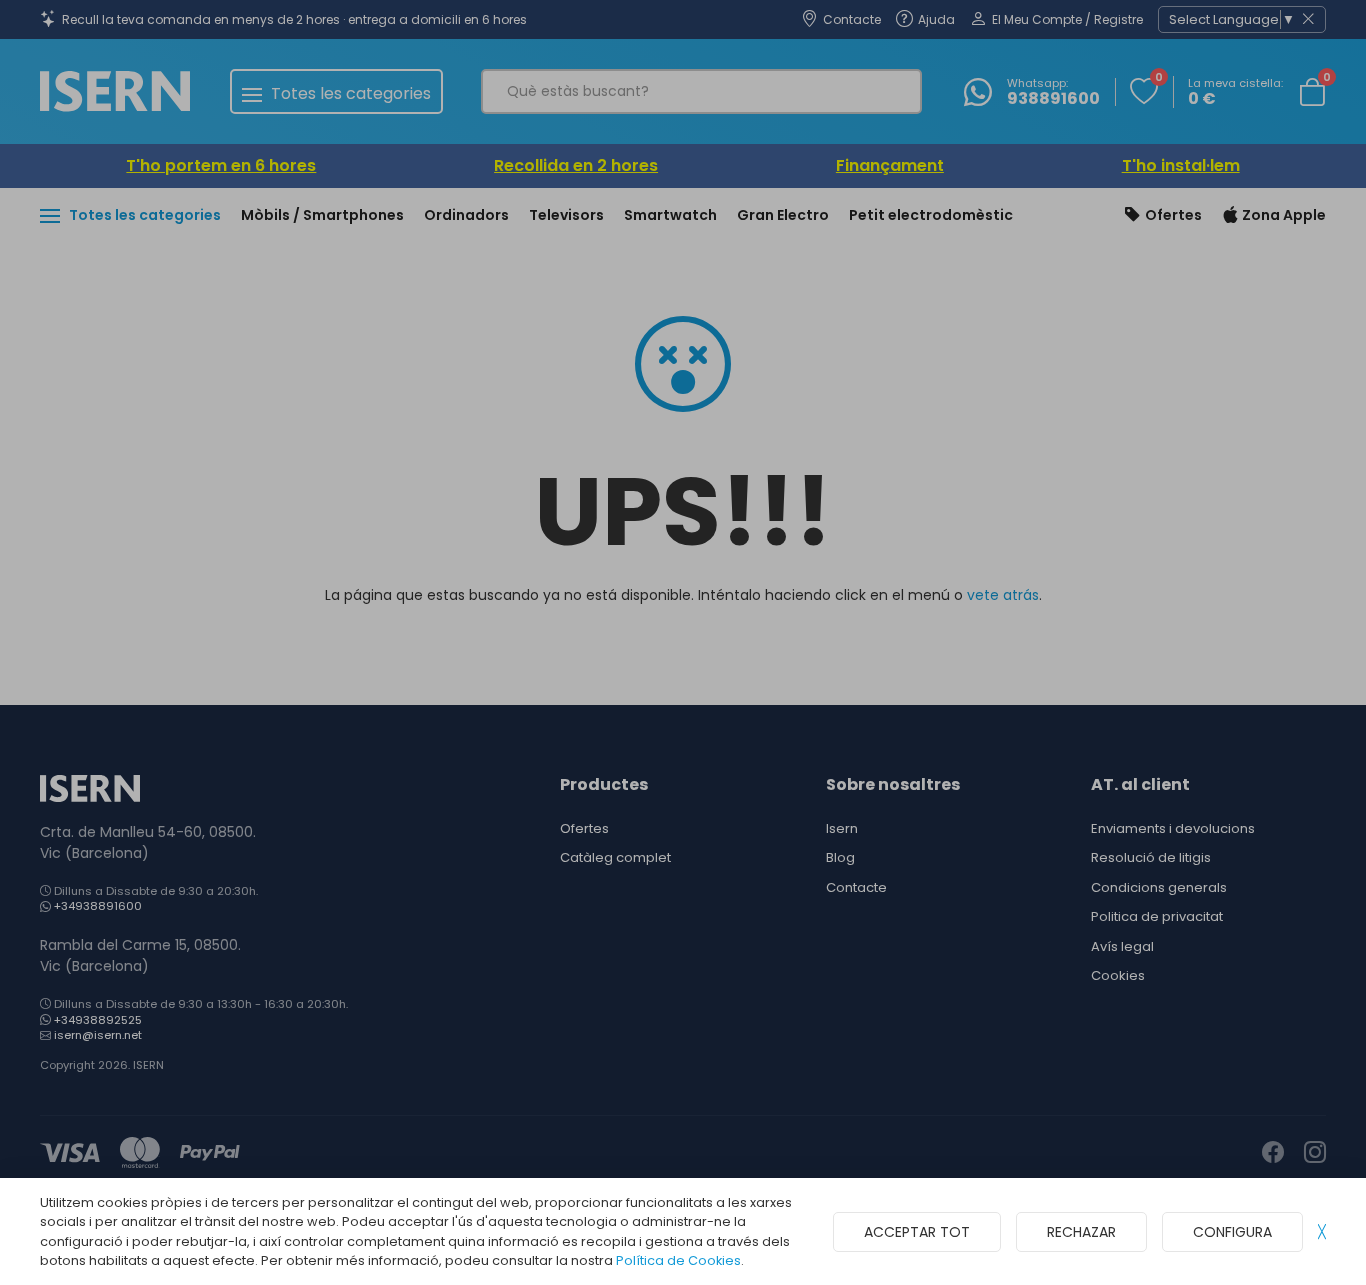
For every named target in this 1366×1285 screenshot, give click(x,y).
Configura (1232, 1232)
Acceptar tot (917, 1232)
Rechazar (1081, 1232)
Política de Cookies (678, 1260)
